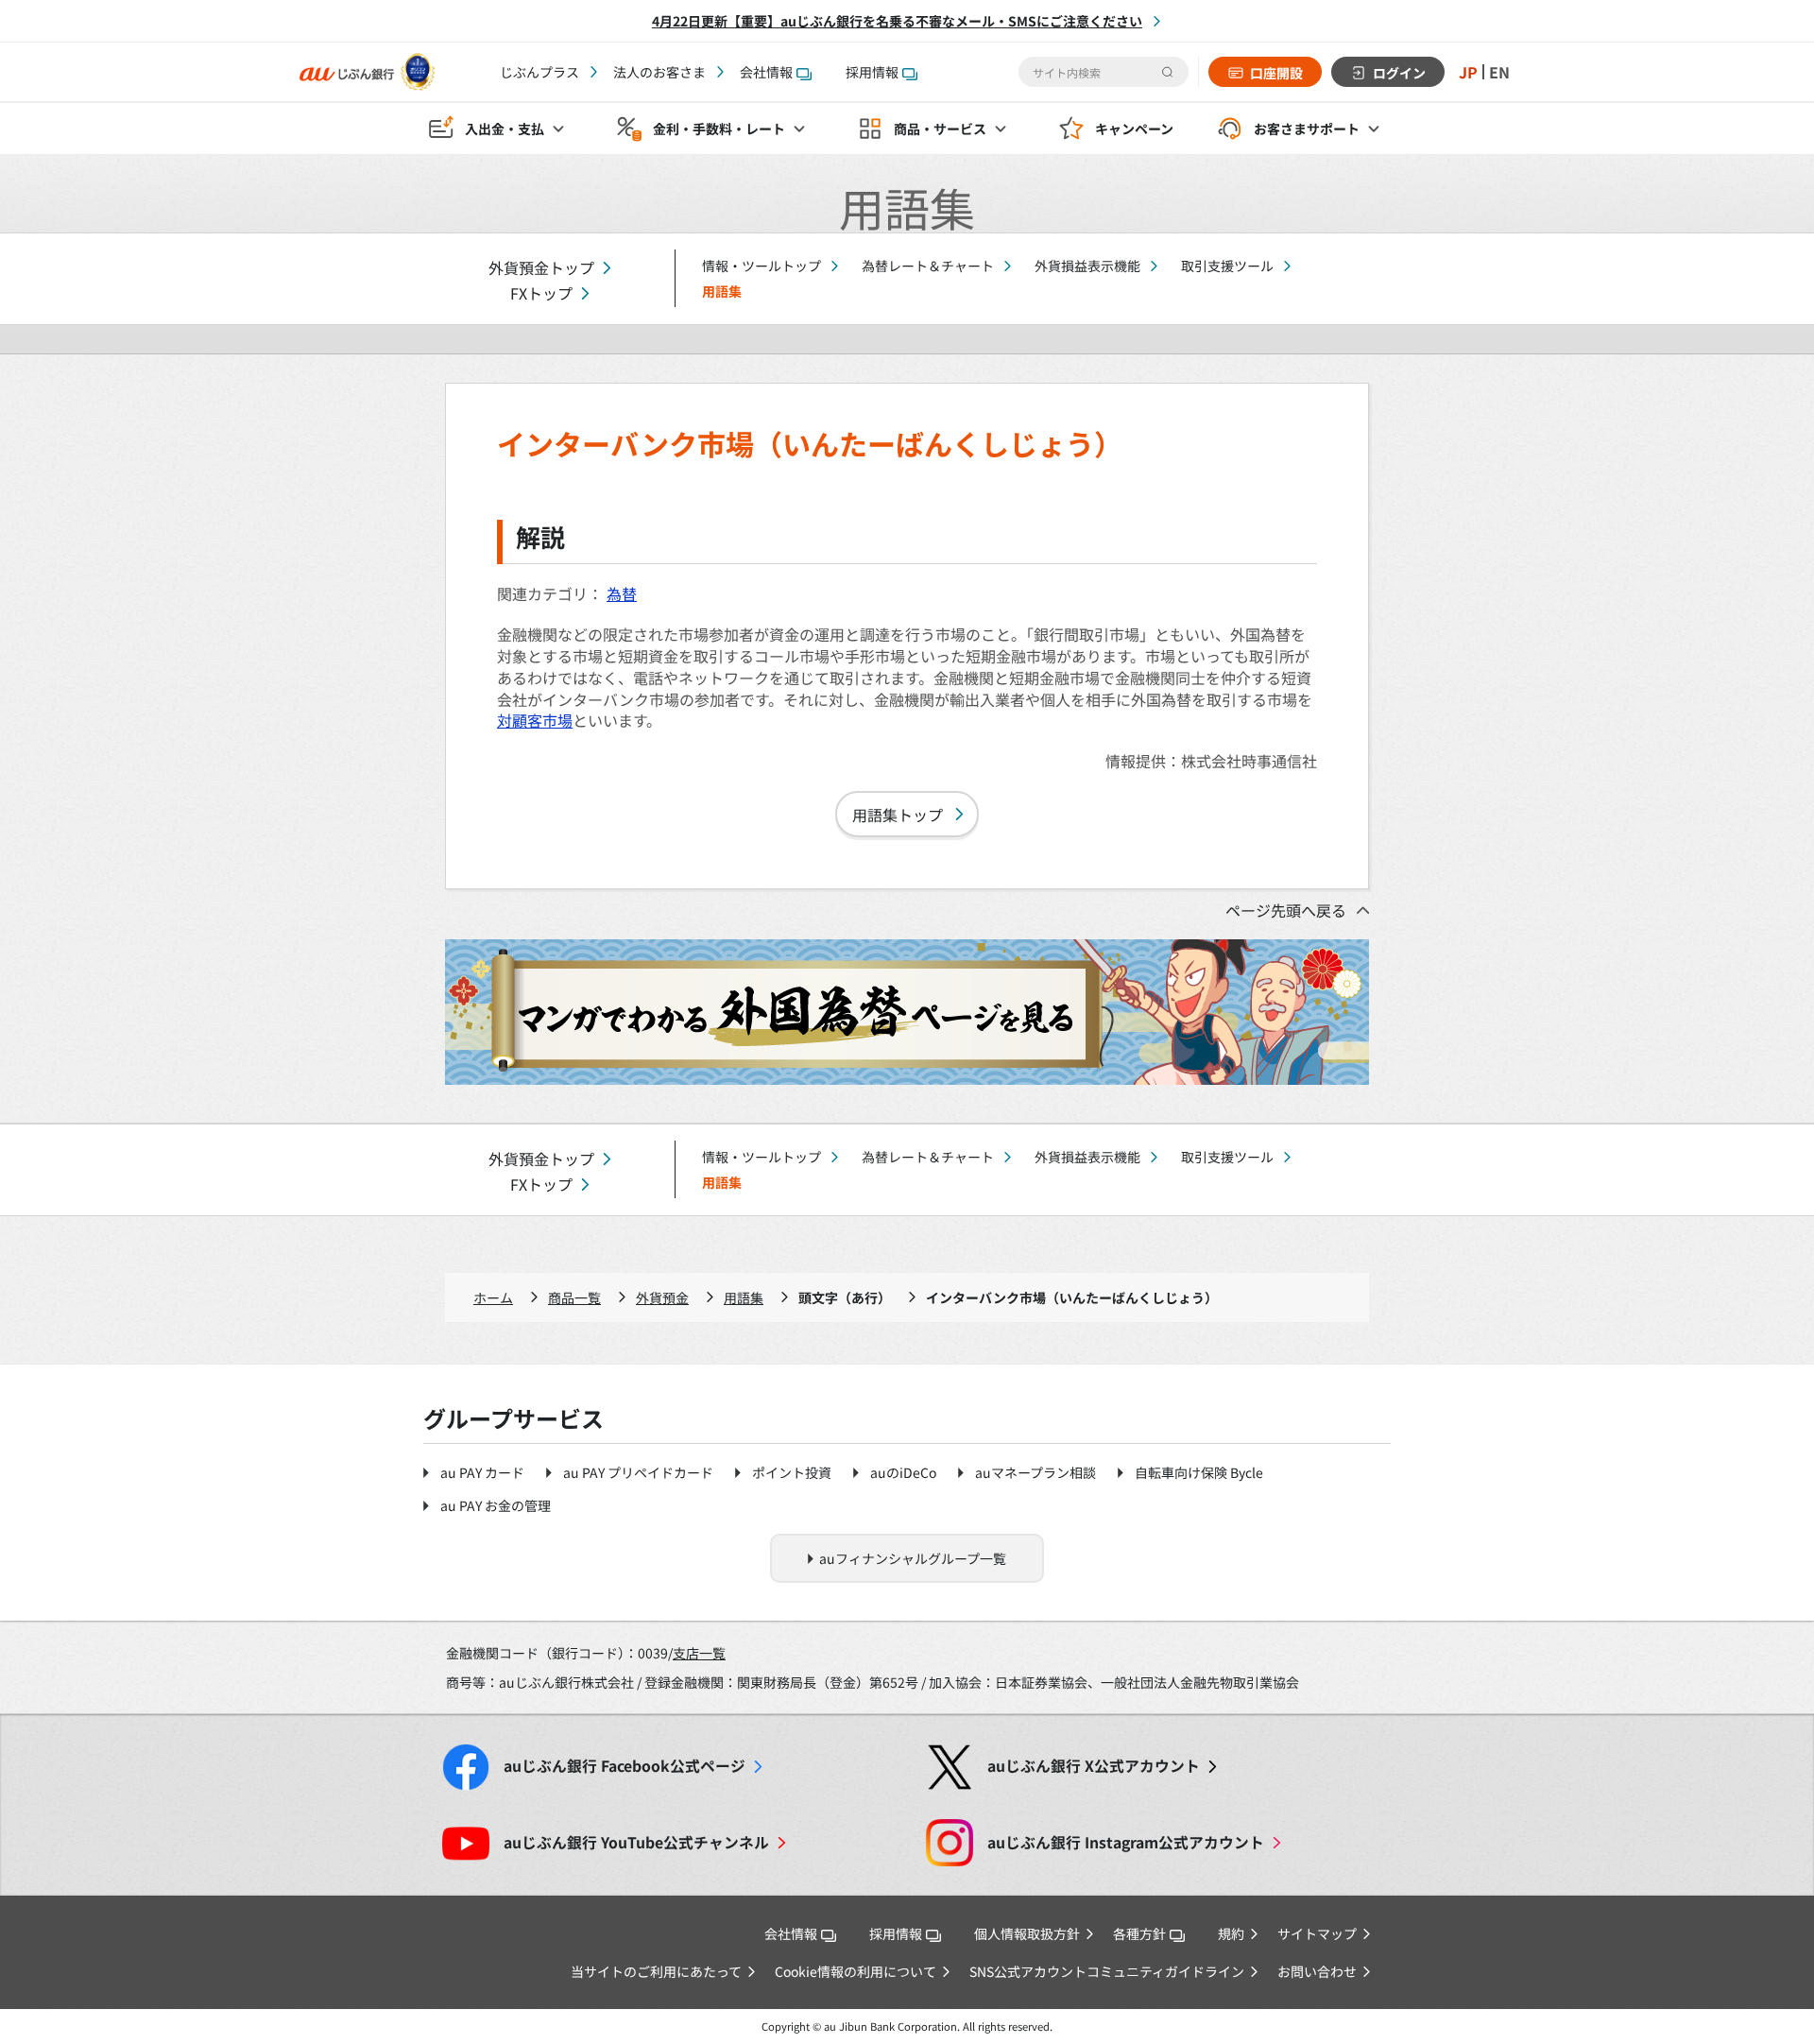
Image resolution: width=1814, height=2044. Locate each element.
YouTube (636, 1842)
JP (1468, 72)
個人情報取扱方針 (1027, 1933)
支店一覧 (699, 1653)
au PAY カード (482, 1472)
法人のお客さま (659, 72)
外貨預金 (662, 1297)
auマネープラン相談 (1035, 1472)
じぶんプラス (539, 72)
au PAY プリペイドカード (638, 1472)
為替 (622, 593)
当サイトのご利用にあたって (656, 1971)
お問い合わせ (1317, 1971)
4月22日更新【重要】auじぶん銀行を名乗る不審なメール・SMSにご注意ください (897, 21)
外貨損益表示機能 (1087, 266)
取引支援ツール (1227, 266)
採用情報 (872, 72)
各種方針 (1139, 1933)
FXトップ (541, 293)
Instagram (1126, 1842)
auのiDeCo (903, 1472)
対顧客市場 (535, 720)
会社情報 (766, 72)
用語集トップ (898, 815)
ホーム (493, 1297)
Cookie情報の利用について (856, 1971)
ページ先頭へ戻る (1286, 910)
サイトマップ (1317, 1933)
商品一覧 (574, 1297)
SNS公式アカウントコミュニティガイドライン (1107, 1971)
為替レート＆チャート (928, 266)
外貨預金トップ (541, 268)
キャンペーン (1134, 129)
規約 (1231, 1933)
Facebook (625, 1766)
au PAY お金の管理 (496, 1505)
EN (1499, 72)
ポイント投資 (792, 1472)
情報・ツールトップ (762, 266)
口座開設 (1276, 73)
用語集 (744, 1297)
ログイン (1399, 73)
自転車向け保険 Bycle (1199, 1472)
